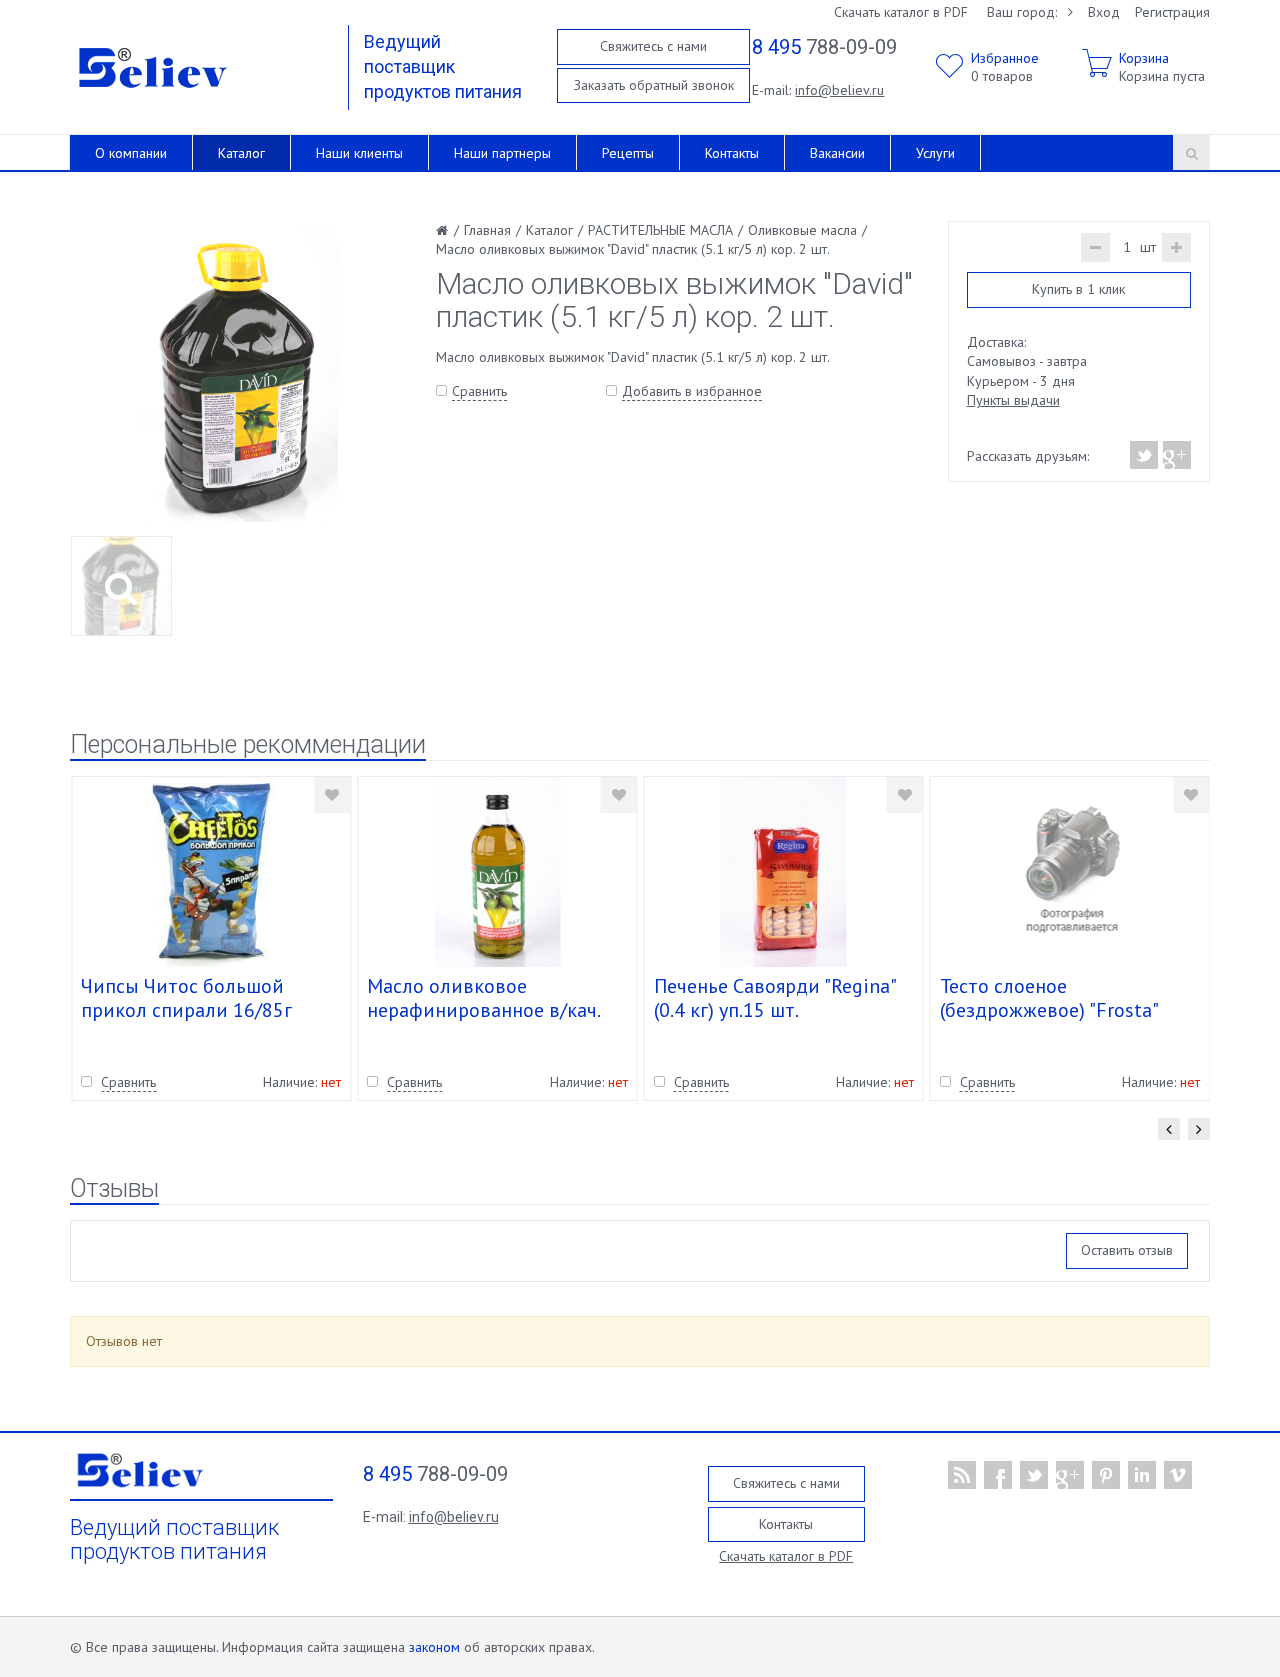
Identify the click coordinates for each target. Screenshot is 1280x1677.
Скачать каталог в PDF (901, 12)
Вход (1104, 12)
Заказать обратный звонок (654, 85)
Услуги (935, 153)
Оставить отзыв (1127, 1250)
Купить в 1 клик (1078, 289)
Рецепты (628, 153)
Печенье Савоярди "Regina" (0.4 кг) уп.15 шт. (774, 998)
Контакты (732, 153)
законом (434, 1647)
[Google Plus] (1176, 455)
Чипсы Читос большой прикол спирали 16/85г (186, 998)
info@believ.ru (839, 90)
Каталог (241, 153)
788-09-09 (824, 47)
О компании (131, 153)
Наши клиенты (359, 153)
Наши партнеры (502, 153)
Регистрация (1172, 12)
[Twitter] (1144, 455)
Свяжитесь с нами (653, 46)
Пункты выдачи (1013, 400)
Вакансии (837, 153)
